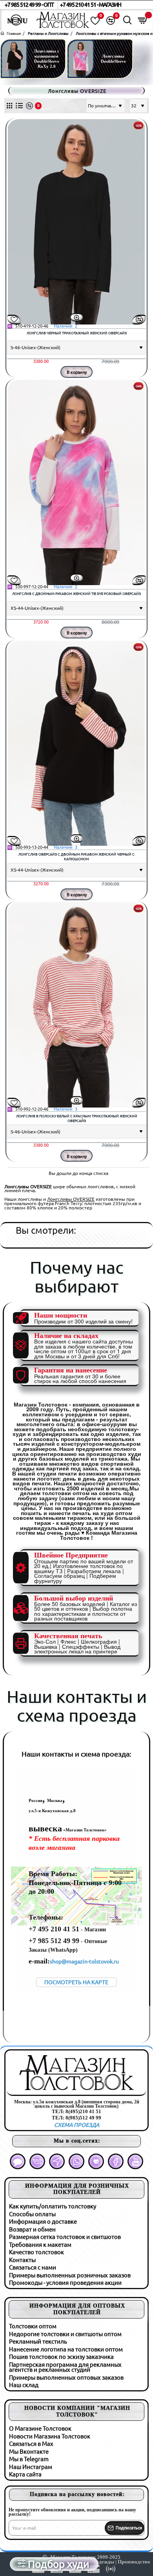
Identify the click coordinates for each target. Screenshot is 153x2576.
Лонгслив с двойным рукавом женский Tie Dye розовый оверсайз (76, 594)
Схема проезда (77, 2125)
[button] (77, 317)
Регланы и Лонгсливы (48, 34)
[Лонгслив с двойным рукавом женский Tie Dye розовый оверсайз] (76, 482)
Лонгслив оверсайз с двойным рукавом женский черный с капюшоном (76, 857)
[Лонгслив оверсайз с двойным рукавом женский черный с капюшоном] (76, 743)
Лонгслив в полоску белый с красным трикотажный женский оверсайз (77, 1119)
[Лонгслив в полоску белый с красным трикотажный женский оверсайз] (76, 1005)
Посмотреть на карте (76, 1982)
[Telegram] (57, 2161)
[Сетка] (9, 106)
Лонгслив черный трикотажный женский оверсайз (77, 333)
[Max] (18, 2161)
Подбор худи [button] (59, 2564)
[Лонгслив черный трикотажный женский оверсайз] (76, 222)
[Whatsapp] (76, 2161)
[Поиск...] (127, 20)
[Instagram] (96, 2161)
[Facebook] (116, 2161)
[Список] (19, 106)
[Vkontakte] (37, 2161)
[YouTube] (135, 2161)
